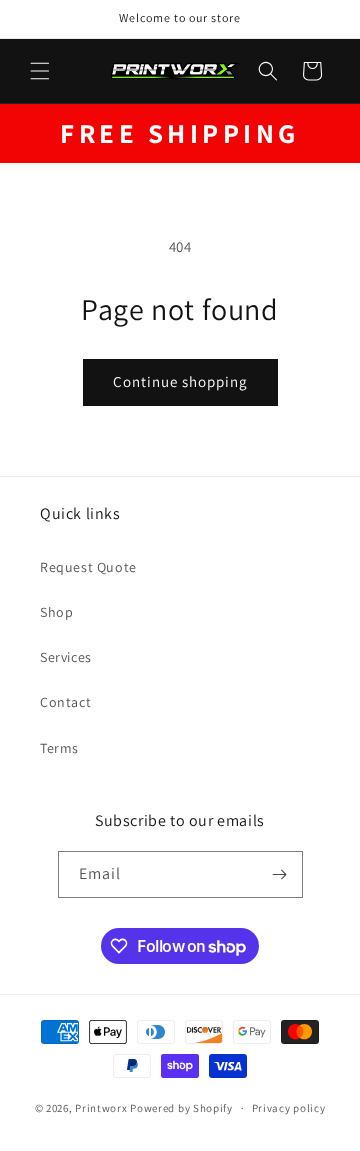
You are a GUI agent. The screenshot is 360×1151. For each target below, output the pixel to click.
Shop (56, 612)
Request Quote (88, 567)
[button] (40, 71)
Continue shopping (180, 381)
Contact (65, 702)
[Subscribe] (280, 874)
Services (66, 657)
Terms (59, 748)
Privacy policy (289, 1108)
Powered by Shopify (181, 1108)
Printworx (101, 1108)
